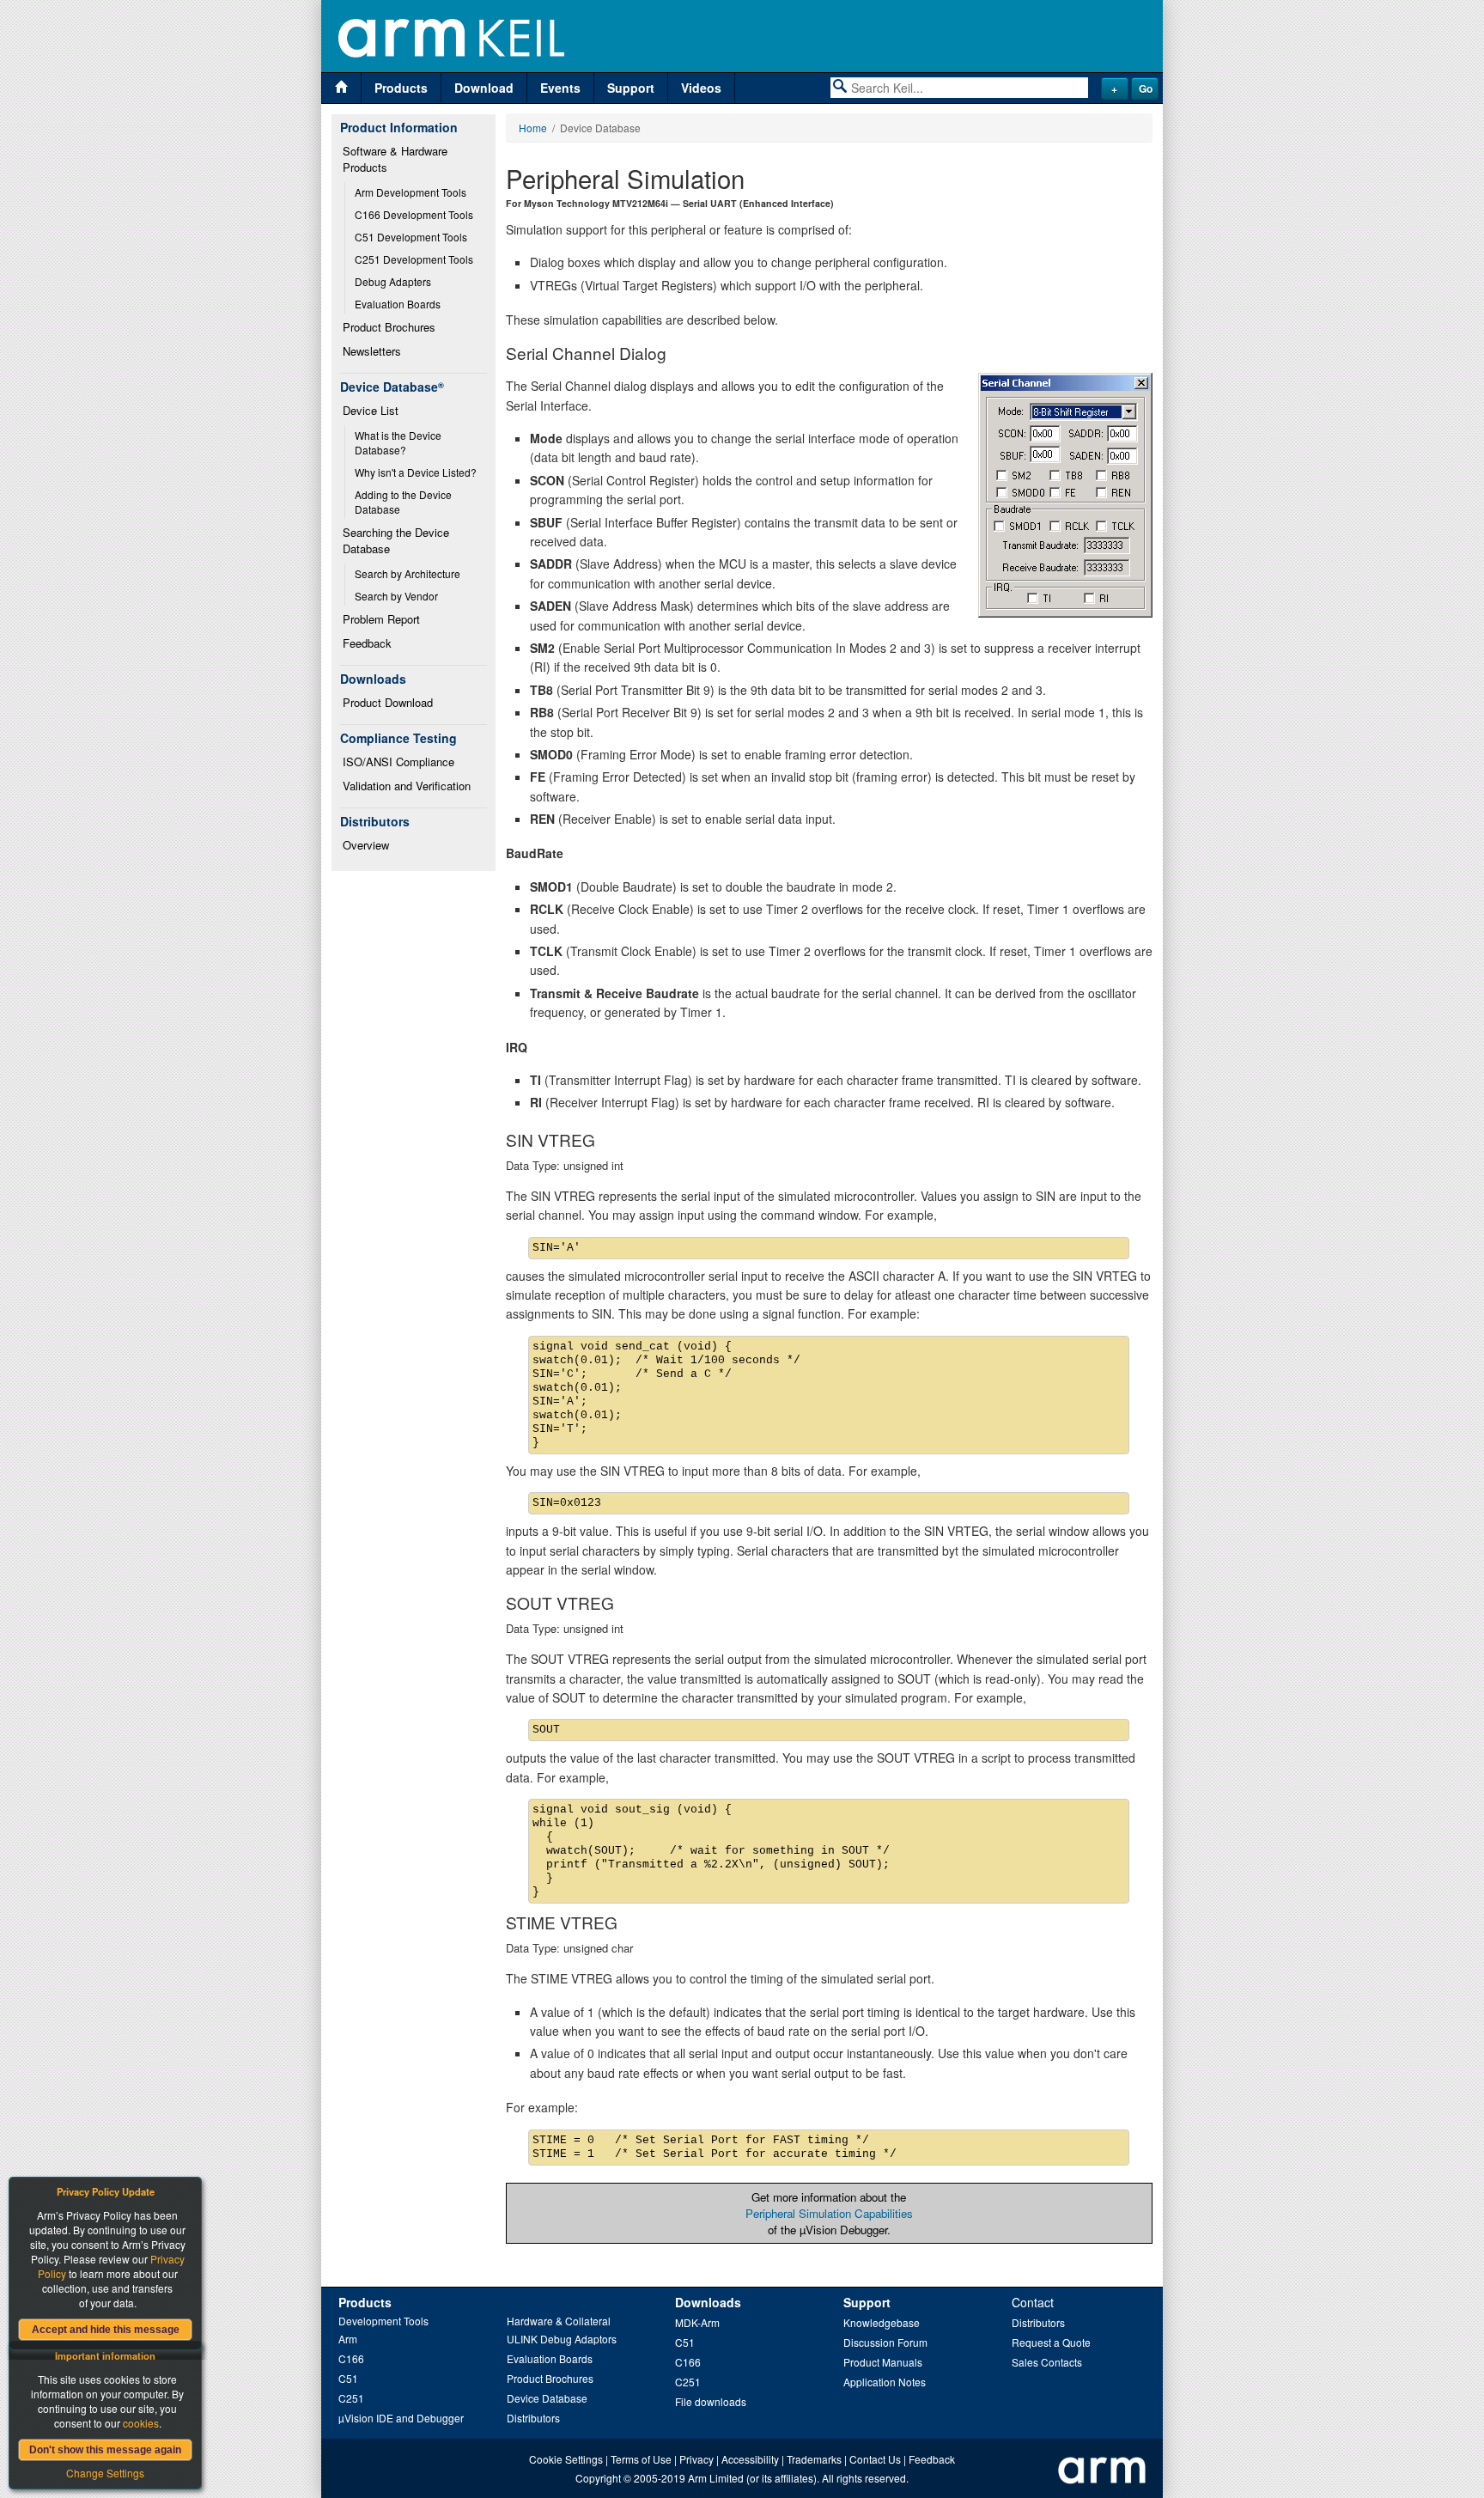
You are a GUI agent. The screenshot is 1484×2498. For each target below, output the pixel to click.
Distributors (533, 2418)
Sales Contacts (1047, 2362)
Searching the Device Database (398, 540)
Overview (366, 845)
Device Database (547, 2398)
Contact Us (875, 2459)
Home (533, 128)
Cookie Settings (566, 2459)
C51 (348, 2378)
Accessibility (750, 2459)
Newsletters (372, 351)
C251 (351, 2398)
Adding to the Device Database (404, 502)
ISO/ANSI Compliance (398, 762)
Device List (371, 410)
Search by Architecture (407, 573)
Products (401, 88)
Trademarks (814, 2459)
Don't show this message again (105, 2450)
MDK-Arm (697, 2322)
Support (631, 88)
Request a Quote (1051, 2342)
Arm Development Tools (411, 192)
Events (560, 88)
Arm (348, 2339)
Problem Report (381, 619)
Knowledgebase (882, 2322)
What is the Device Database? (399, 442)
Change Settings (105, 2473)
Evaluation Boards (398, 304)
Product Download (388, 702)
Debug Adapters (393, 281)
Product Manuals (883, 2362)
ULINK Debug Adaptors (562, 2339)
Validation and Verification (407, 786)
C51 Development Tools (411, 237)
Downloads (708, 2302)
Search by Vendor (396, 596)
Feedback (367, 643)
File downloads (711, 2401)
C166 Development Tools (414, 214)
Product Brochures (389, 327)
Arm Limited (716, 2478)
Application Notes (885, 2382)
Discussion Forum (885, 2342)
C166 (351, 2358)
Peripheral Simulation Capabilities (829, 2213)
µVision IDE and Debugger (401, 2418)
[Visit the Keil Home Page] (341, 88)
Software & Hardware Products (397, 159)
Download (484, 88)
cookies (141, 2423)
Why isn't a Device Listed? (416, 472)
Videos (701, 88)
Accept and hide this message (106, 2330)
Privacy (696, 2459)
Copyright (598, 2478)
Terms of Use (641, 2459)
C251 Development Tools (414, 259)
